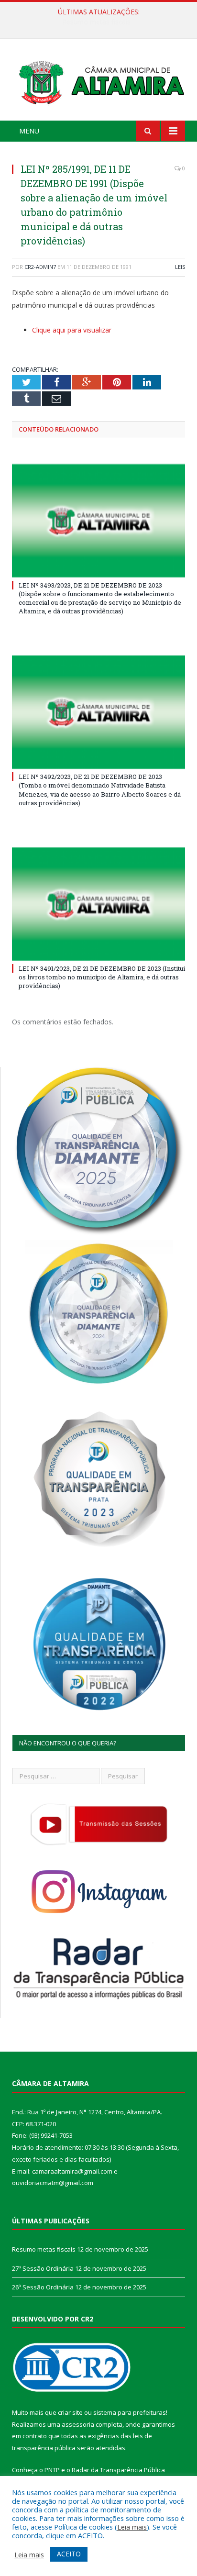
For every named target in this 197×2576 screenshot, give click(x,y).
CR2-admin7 (40, 267)
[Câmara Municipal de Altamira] (98, 81)
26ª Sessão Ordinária (43, 2287)
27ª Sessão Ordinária (96, 22)
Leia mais (132, 2527)
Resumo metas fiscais (44, 2249)
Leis (180, 267)
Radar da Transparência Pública (118, 2470)
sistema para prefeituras (130, 2412)
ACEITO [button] (69, 2554)
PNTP (52, 2470)
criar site (70, 2412)
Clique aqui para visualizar (72, 330)
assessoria (78, 2424)
